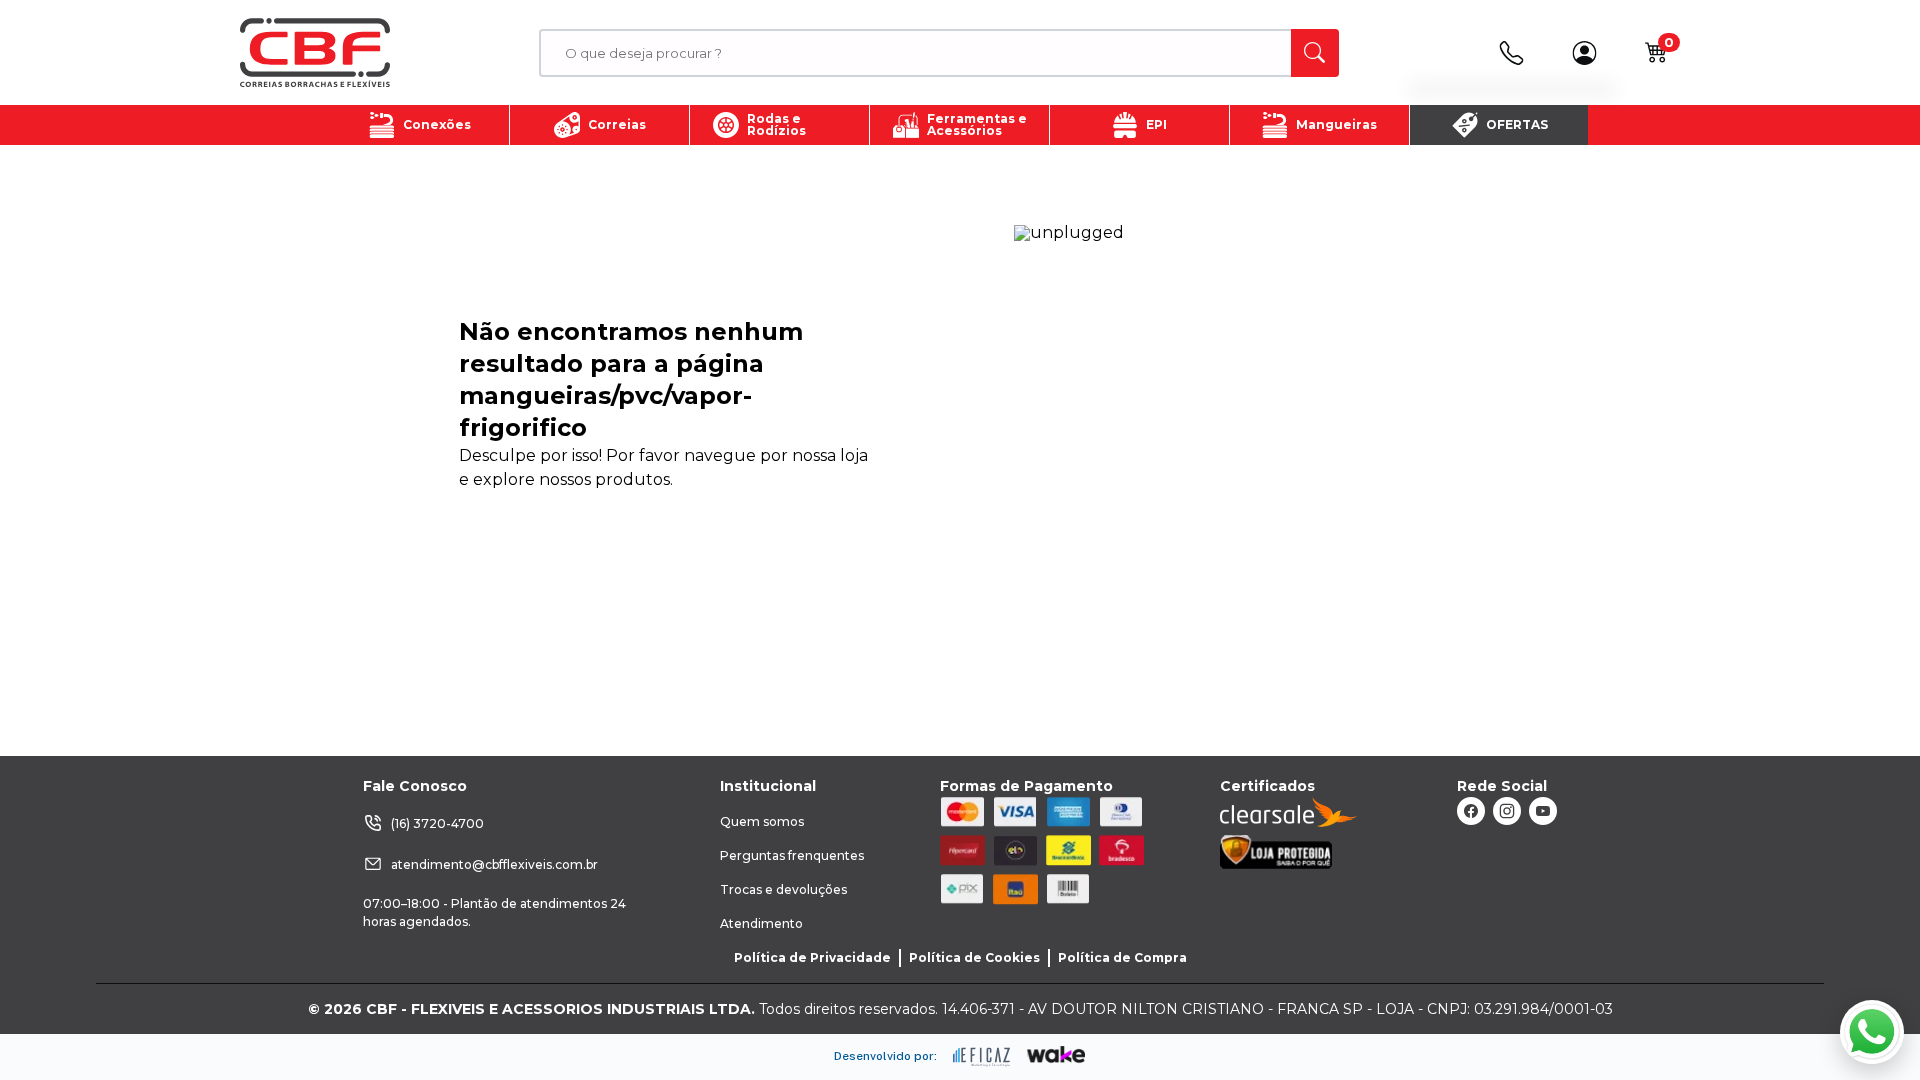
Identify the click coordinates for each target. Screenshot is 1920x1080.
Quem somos (762, 821)
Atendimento (761, 923)
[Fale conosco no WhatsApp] (1872, 1032)
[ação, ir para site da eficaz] (982, 1057)
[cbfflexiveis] (315, 53)
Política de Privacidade (812, 957)
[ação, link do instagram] (1507, 811)
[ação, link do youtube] (1543, 811)
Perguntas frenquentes (792, 855)
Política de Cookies (974, 957)
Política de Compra (1122, 957)
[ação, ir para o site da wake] (1056, 1055)
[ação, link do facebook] (1471, 811)
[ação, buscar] (1315, 53)
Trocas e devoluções (783, 889)
